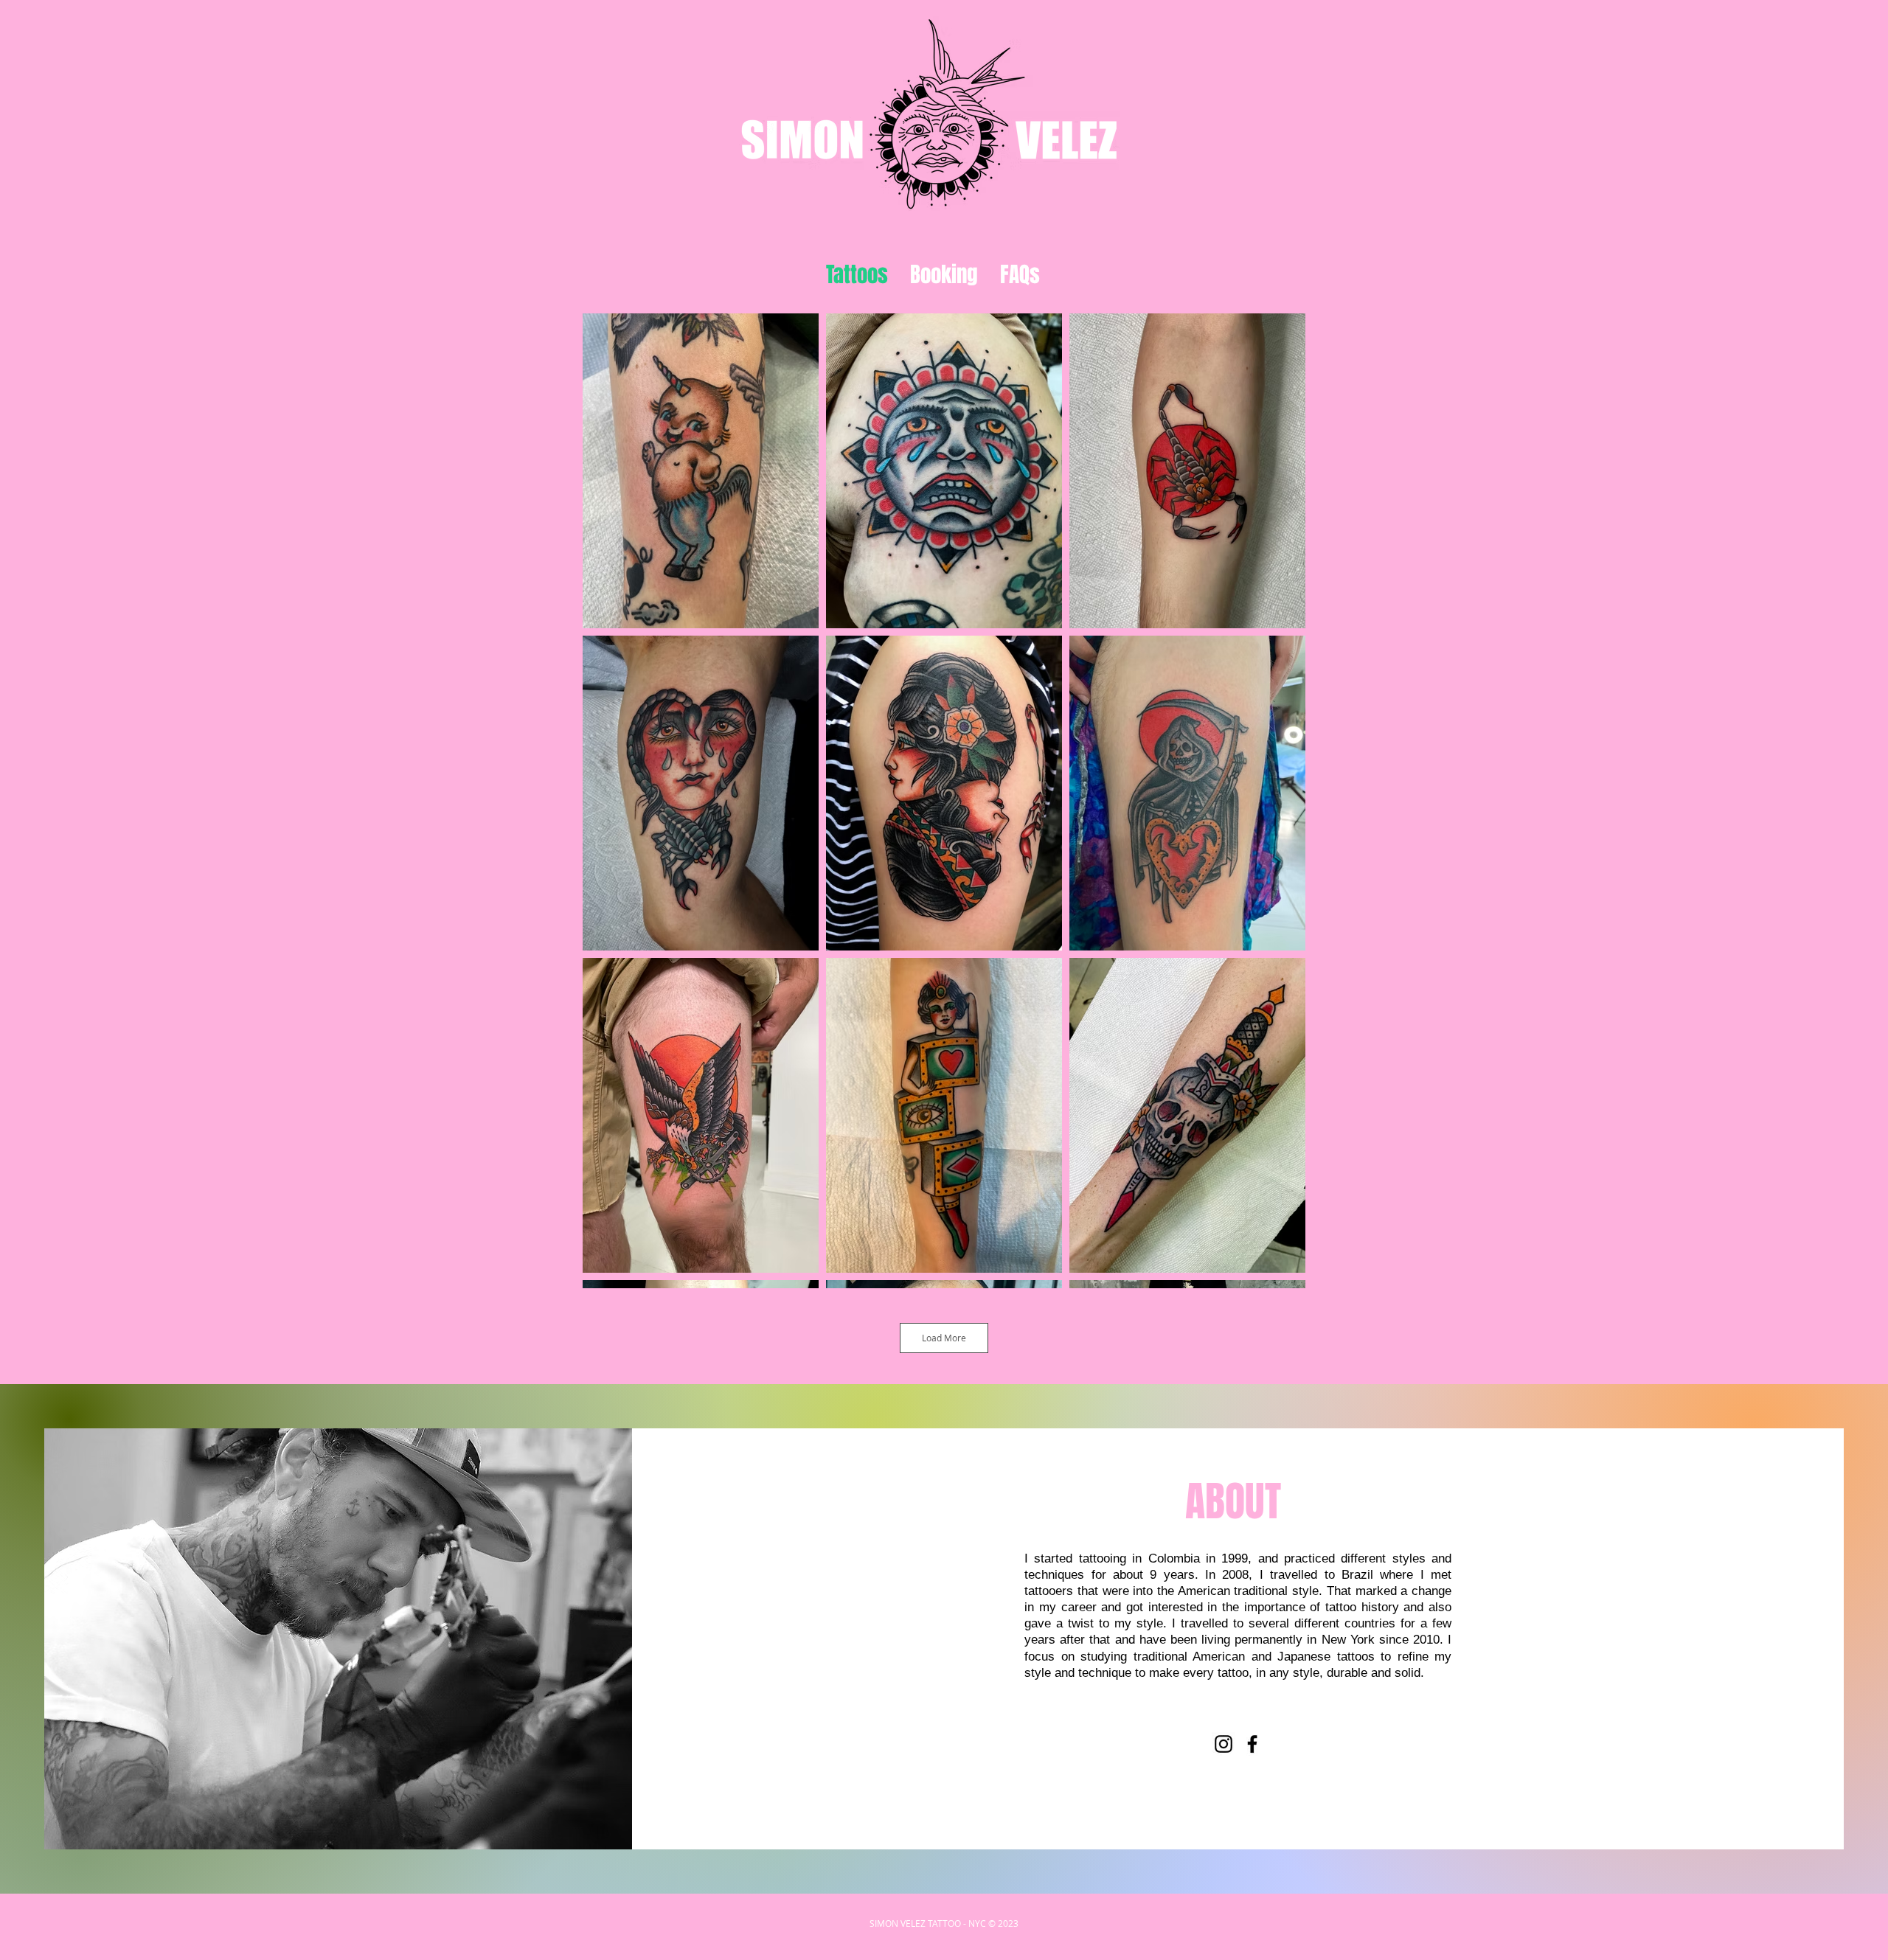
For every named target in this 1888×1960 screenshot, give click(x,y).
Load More (944, 1338)
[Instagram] (1224, 1744)
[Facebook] (1252, 1744)
